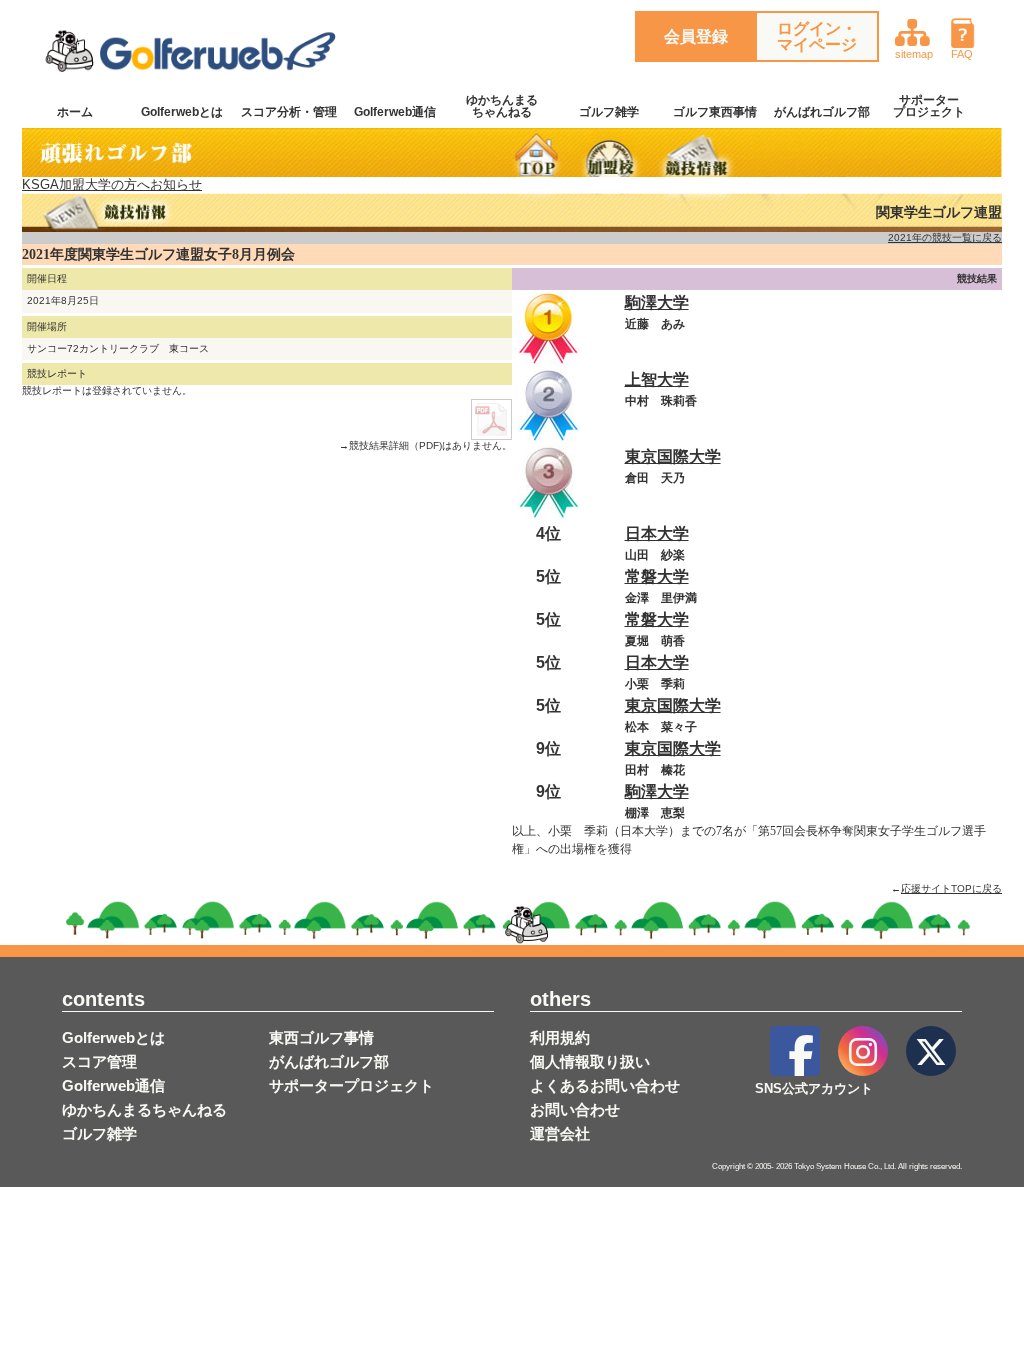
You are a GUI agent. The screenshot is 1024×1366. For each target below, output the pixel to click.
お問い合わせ (575, 1109)
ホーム (75, 112)
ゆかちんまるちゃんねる (502, 106)
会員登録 (696, 36)
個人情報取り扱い (590, 1061)
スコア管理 (99, 1061)
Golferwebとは (182, 112)
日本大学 (657, 533)
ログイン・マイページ (817, 36)
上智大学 (657, 379)
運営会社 (560, 1133)
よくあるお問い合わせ (605, 1085)
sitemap (914, 54)
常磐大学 (657, 576)
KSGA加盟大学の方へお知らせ (112, 184)
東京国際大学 (673, 456)
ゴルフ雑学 (609, 112)
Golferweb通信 (395, 112)
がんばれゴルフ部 (822, 112)
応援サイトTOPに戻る (951, 888)
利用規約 (560, 1037)
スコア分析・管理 (289, 112)
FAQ (962, 54)
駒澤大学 (657, 302)
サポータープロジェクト (929, 106)
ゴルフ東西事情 (715, 112)
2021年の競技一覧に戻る (945, 237)
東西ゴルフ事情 (321, 1037)
